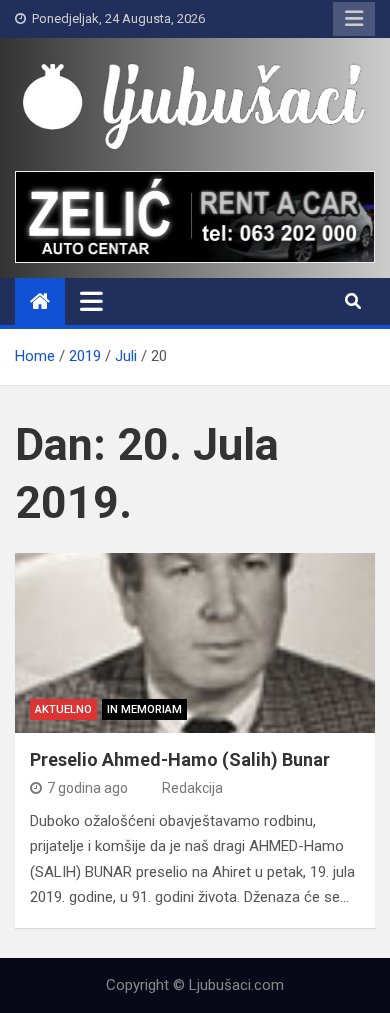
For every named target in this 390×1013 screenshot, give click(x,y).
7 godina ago (87, 788)
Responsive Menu (354, 19)
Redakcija (192, 788)
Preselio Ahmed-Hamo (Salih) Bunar (180, 759)
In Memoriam (144, 709)
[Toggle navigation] (91, 301)
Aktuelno (63, 709)
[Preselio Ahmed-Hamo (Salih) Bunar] (195, 643)
